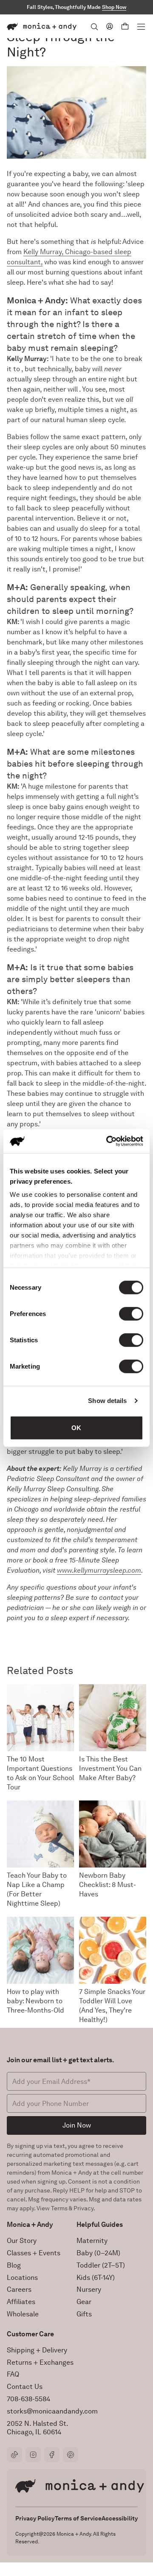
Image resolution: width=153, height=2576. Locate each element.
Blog (14, 2265)
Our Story (22, 2241)
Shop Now (114, 7)
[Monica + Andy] (42, 27)
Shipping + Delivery (37, 2350)
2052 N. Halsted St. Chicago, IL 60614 (38, 2428)
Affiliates (21, 2302)
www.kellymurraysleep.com (99, 1570)
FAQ (13, 2374)
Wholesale (23, 2314)
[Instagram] (33, 2455)
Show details (107, 1401)
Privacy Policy (35, 2518)
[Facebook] (52, 2455)
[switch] (131, 1313)
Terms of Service (78, 2518)
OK (76, 1427)
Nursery (89, 2289)
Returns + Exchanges (40, 2362)
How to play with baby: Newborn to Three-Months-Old (35, 2001)
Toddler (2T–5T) (101, 2265)
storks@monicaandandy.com (52, 2411)
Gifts (84, 2314)
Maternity (92, 2241)
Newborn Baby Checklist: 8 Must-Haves (108, 1885)
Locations (22, 2278)
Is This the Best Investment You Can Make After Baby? (110, 1768)
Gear (84, 2302)
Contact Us (25, 2387)
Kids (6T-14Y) (96, 2278)
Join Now (77, 2125)
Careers (19, 2289)
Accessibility (120, 2518)
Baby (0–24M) (98, 2253)
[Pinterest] (71, 2455)
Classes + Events (34, 2253)
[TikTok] (14, 2455)
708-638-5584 (28, 2399)
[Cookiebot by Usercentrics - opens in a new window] (108, 1141)
